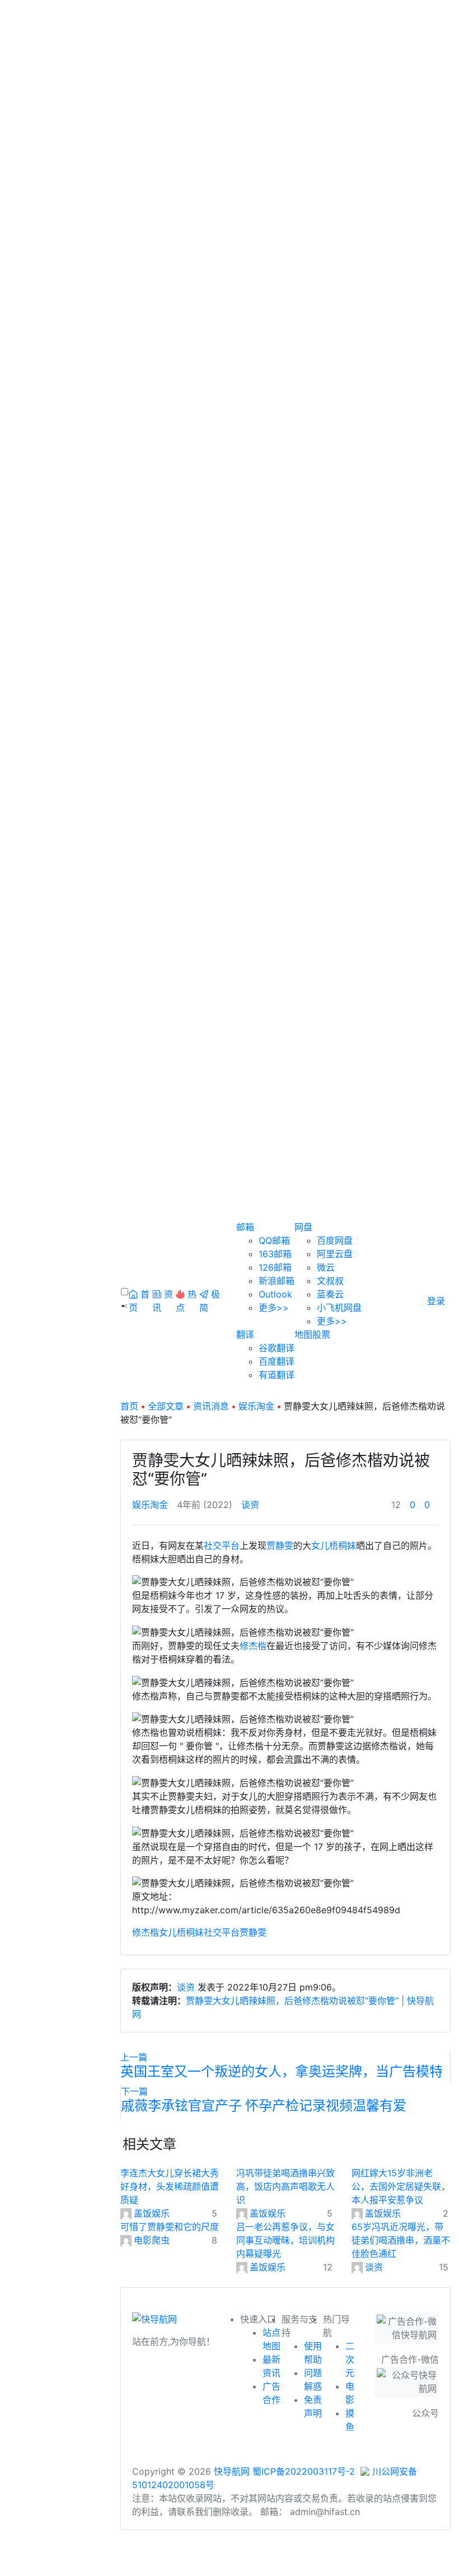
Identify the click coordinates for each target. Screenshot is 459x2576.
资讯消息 (211, 1406)
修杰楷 (253, 1646)
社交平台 (222, 1545)
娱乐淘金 (256, 1406)
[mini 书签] (230, 2558)
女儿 (320, 1545)
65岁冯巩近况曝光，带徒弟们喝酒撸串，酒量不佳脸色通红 (401, 2240)
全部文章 (166, 1406)
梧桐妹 (343, 1545)
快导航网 (232, 2471)
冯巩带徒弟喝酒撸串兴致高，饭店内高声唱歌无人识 (285, 2186)
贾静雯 (280, 1545)
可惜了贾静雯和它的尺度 (170, 2227)
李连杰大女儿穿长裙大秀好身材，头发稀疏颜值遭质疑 (170, 2186)
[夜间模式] (230, 2570)
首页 (129, 1406)
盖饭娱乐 (152, 2213)
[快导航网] (154, 2322)
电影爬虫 (152, 2240)
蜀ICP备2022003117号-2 (304, 2471)
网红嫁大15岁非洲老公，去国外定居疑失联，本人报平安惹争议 (401, 2186)
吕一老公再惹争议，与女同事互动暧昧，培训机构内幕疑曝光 (285, 2240)
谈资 (250, 1505)
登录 (436, 1301)
